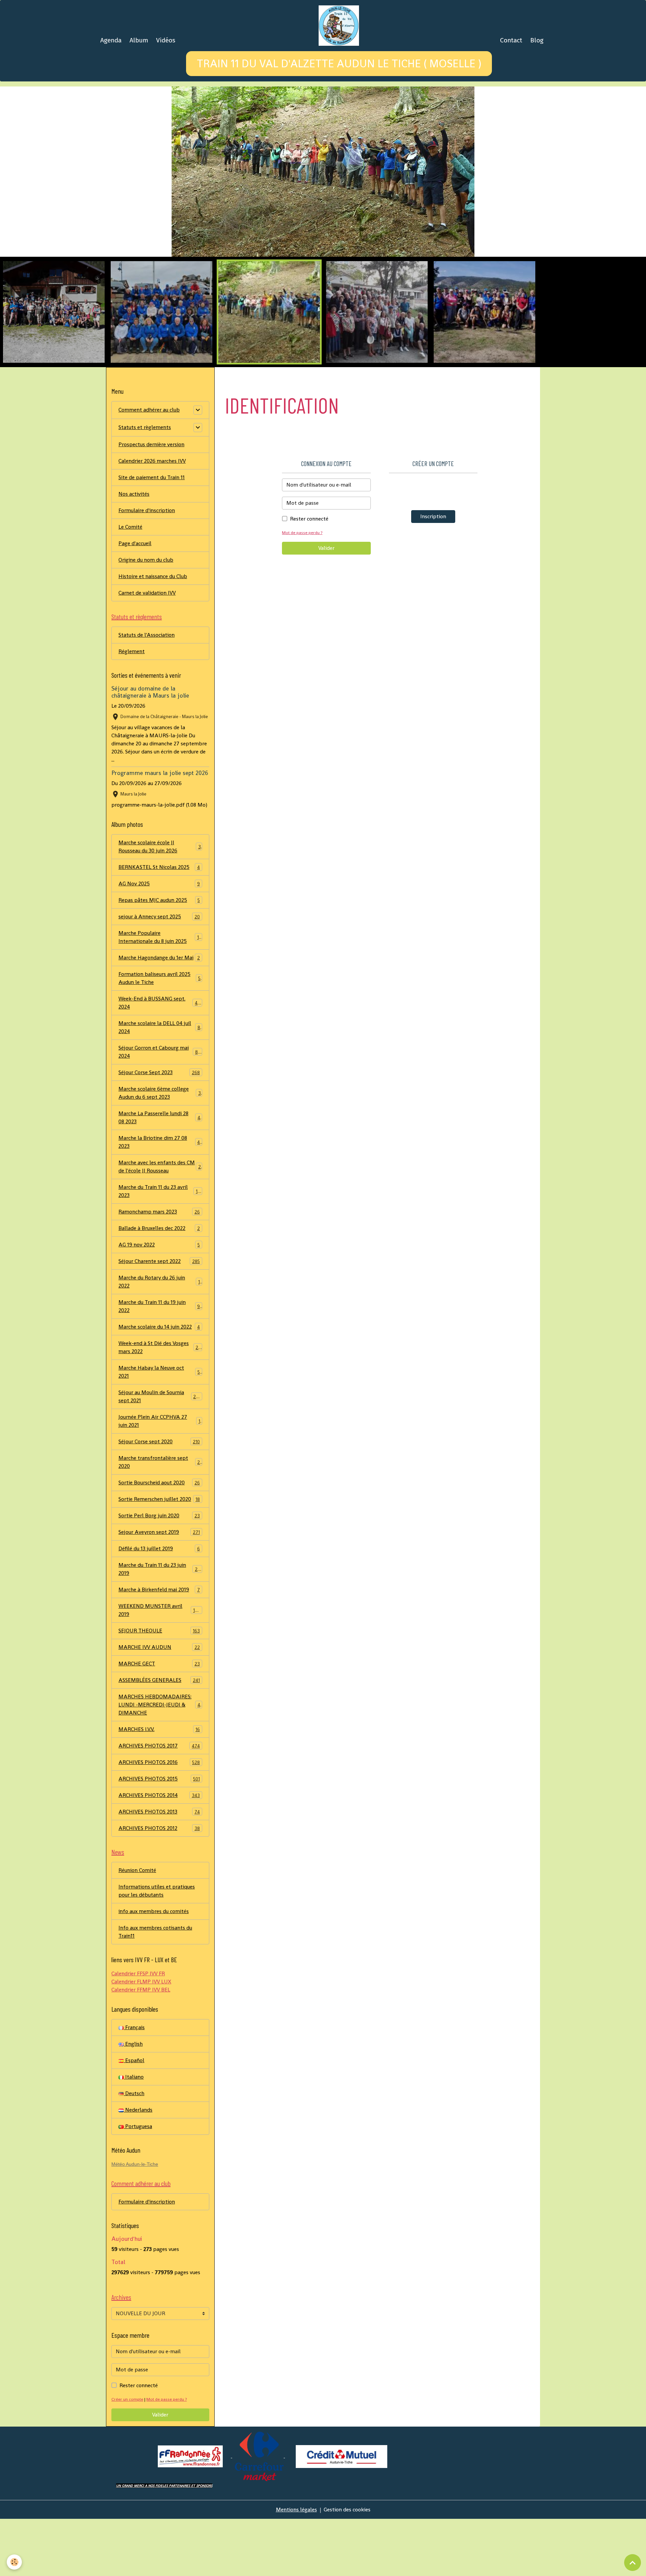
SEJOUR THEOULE (159, 1687)
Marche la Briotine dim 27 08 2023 (159, 1199)
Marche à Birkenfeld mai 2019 (159, 1646)
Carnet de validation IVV (147, 650)
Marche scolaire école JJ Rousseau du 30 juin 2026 (160, 903)
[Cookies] (14, 2562)
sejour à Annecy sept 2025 (159, 973)
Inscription (433, 573)
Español (134, 2117)
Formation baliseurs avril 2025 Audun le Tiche (159, 1035)
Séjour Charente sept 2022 (159, 1318)
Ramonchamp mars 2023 (159, 1268)
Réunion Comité (137, 1927)
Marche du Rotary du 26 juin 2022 (159, 1338)
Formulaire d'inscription (147, 567)
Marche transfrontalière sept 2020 (159, 1519)
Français (134, 2084)
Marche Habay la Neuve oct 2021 (159, 1429)
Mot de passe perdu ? (302, 589)
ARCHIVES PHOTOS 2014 (159, 1852)
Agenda (111, 40)
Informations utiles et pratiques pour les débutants (157, 1948)
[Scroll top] (633, 2563)
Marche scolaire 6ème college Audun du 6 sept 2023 (160, 1150)
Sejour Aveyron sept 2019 (159, 1589)
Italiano (134, 2134)
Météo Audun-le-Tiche (135, 2221)
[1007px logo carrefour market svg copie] (260, 2513)
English (133, 2101)
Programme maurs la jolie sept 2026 (160, 830)
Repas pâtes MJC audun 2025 (159, 957)
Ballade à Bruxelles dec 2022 (159, 1285)
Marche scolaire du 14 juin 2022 (159, 1384)
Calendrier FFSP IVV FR (138, 2030)
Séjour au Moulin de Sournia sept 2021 (160, 1453)
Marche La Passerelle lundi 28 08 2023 (159, 1174)
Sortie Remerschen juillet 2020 (159, 1556)
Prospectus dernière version (151, 501)
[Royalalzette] (231, 2513)
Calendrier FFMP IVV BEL (141, 2046)
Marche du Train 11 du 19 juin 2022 (159, 1363)
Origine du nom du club (146, 617)
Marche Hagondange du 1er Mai (159, 1014)
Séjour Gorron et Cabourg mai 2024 (159, 1109)
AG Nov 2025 (159, 940)
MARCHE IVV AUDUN (159, 1704)
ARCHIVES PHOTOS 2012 (159, 1885)
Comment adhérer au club (149, 467)
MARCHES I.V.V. (159, 1786)
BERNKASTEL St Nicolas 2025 (159, 924)
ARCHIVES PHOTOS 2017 (159, 1803)
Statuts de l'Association (147, 692)
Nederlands (138, 2167)
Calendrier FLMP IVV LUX (141, 2038)
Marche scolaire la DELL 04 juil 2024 (159, 1084)
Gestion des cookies (347, 2566)
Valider (326, 605)
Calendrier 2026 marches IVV (152, 518)
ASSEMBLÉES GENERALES (159, 1737)
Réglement (132, 708)
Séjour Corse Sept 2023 (159, 1129)
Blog (537, 40)
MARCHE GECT (159, 1720)
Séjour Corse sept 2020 (159, 1498)
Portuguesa (138, 2183)
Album (139, 40)
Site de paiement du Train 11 (152, 534)
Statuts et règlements (145, 484)
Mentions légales (296, 2566)
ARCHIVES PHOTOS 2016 (159, 1819)
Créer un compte (127, 2456)
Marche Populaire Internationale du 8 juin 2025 (160, 994)
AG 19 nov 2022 (159, 1301)
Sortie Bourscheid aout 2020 (159, 1539)
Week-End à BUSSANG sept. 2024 (159, 1060)
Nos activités (134, 551)
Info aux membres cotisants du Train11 (155, 1989)
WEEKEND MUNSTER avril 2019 (159, 1667)
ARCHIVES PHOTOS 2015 (159, 1836)
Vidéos (166, 40)
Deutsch (134, 2150)
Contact (511, 40)
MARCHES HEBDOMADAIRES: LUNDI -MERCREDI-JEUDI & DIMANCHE (161, 1761)
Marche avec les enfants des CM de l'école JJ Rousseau (160, 1223)
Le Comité (130, 584)
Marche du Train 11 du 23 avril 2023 (159, 1248)
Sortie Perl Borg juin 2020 (159, 1572)
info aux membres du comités (154, 1968)
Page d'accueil (135, 600)
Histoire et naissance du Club (153, 633)
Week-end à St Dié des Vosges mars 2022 (160, 1404)
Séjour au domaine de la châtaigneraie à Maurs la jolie (150, 749)
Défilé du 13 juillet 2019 (159, 1605)
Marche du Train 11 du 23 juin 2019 (159, 1626)
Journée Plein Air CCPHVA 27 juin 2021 (159, 1478)
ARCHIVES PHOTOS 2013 (159, 1868)
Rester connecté (309, 576)
